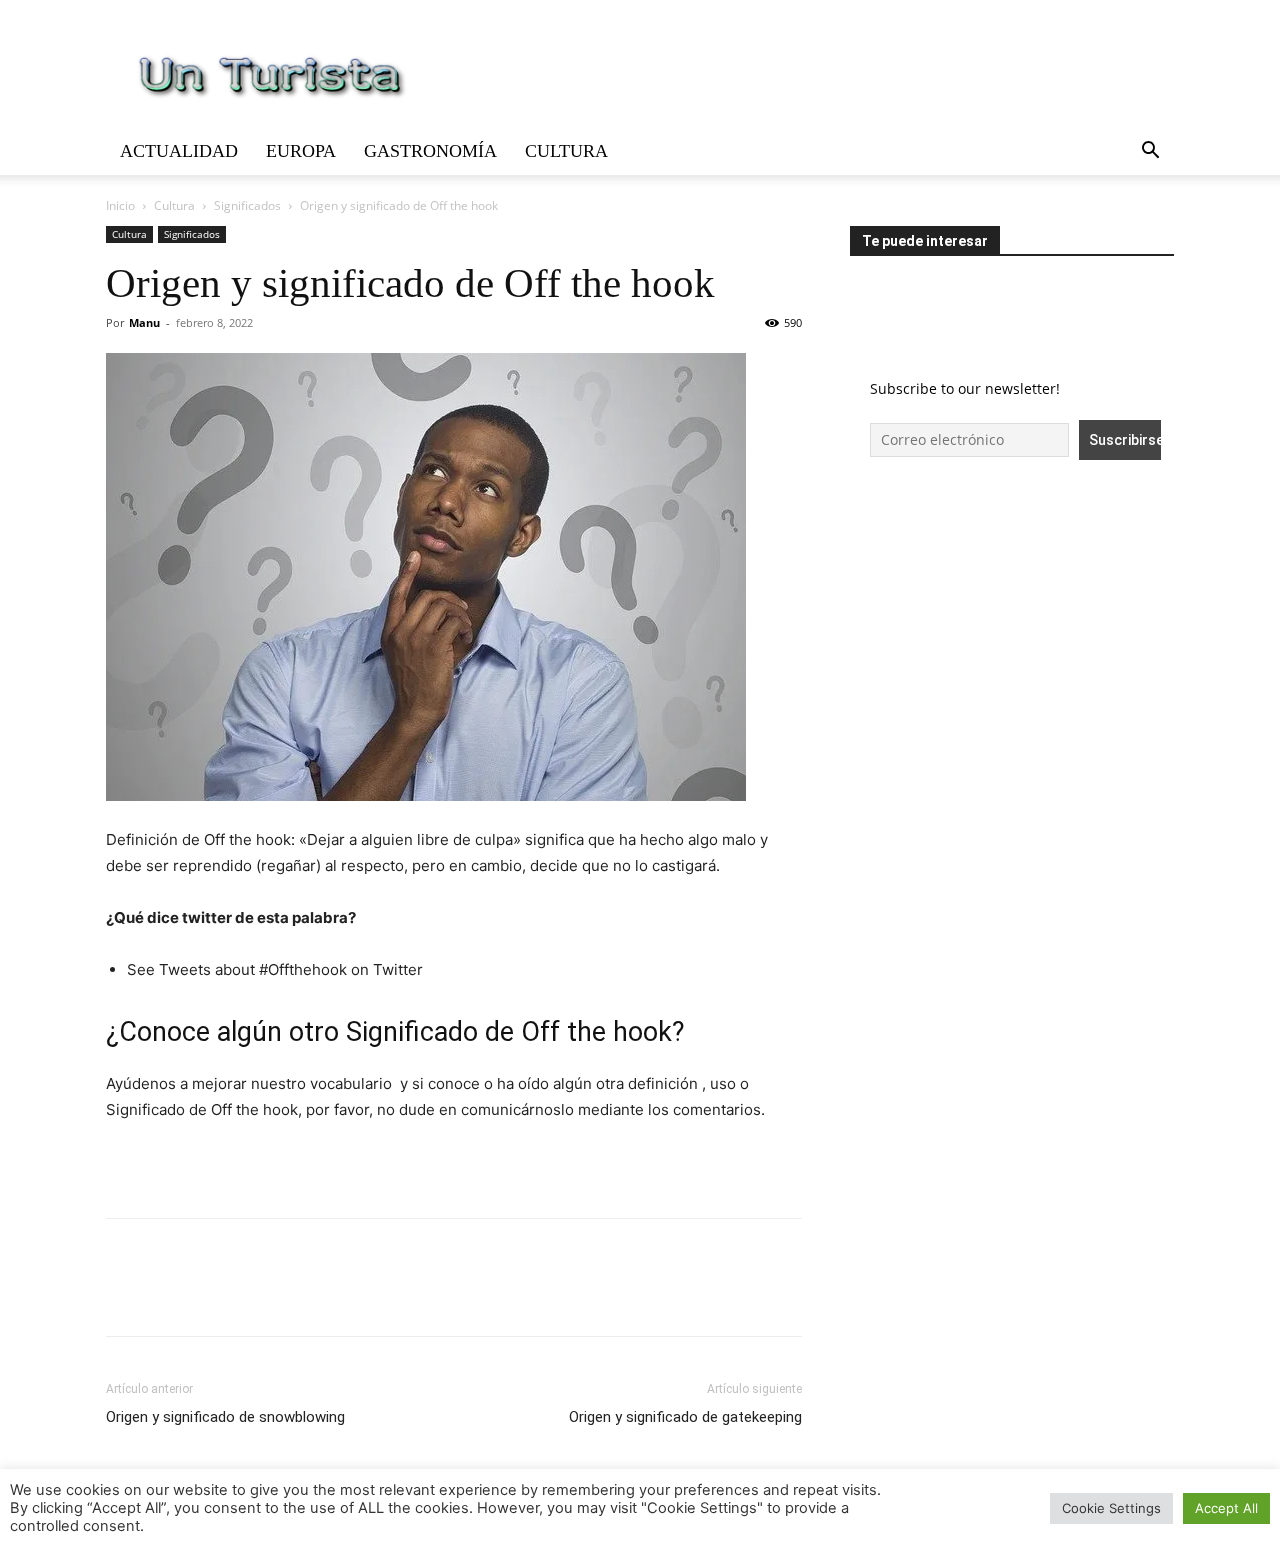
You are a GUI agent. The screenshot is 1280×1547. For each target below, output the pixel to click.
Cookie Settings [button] (1111, 1508)
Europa (301, 151)
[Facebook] (126, 1295)
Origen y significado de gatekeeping (685, 1417)
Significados (247, 205)
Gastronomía (430, 151)
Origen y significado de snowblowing (225, 1417)
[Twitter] (172, 1295)
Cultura (566, 151)
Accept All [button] (1226, 1508)
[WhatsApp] (264, 1295)
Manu (144, 322)
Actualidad (179, 151)
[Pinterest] (218, 1295)
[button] (1150, 152)
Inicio (120, 205)
